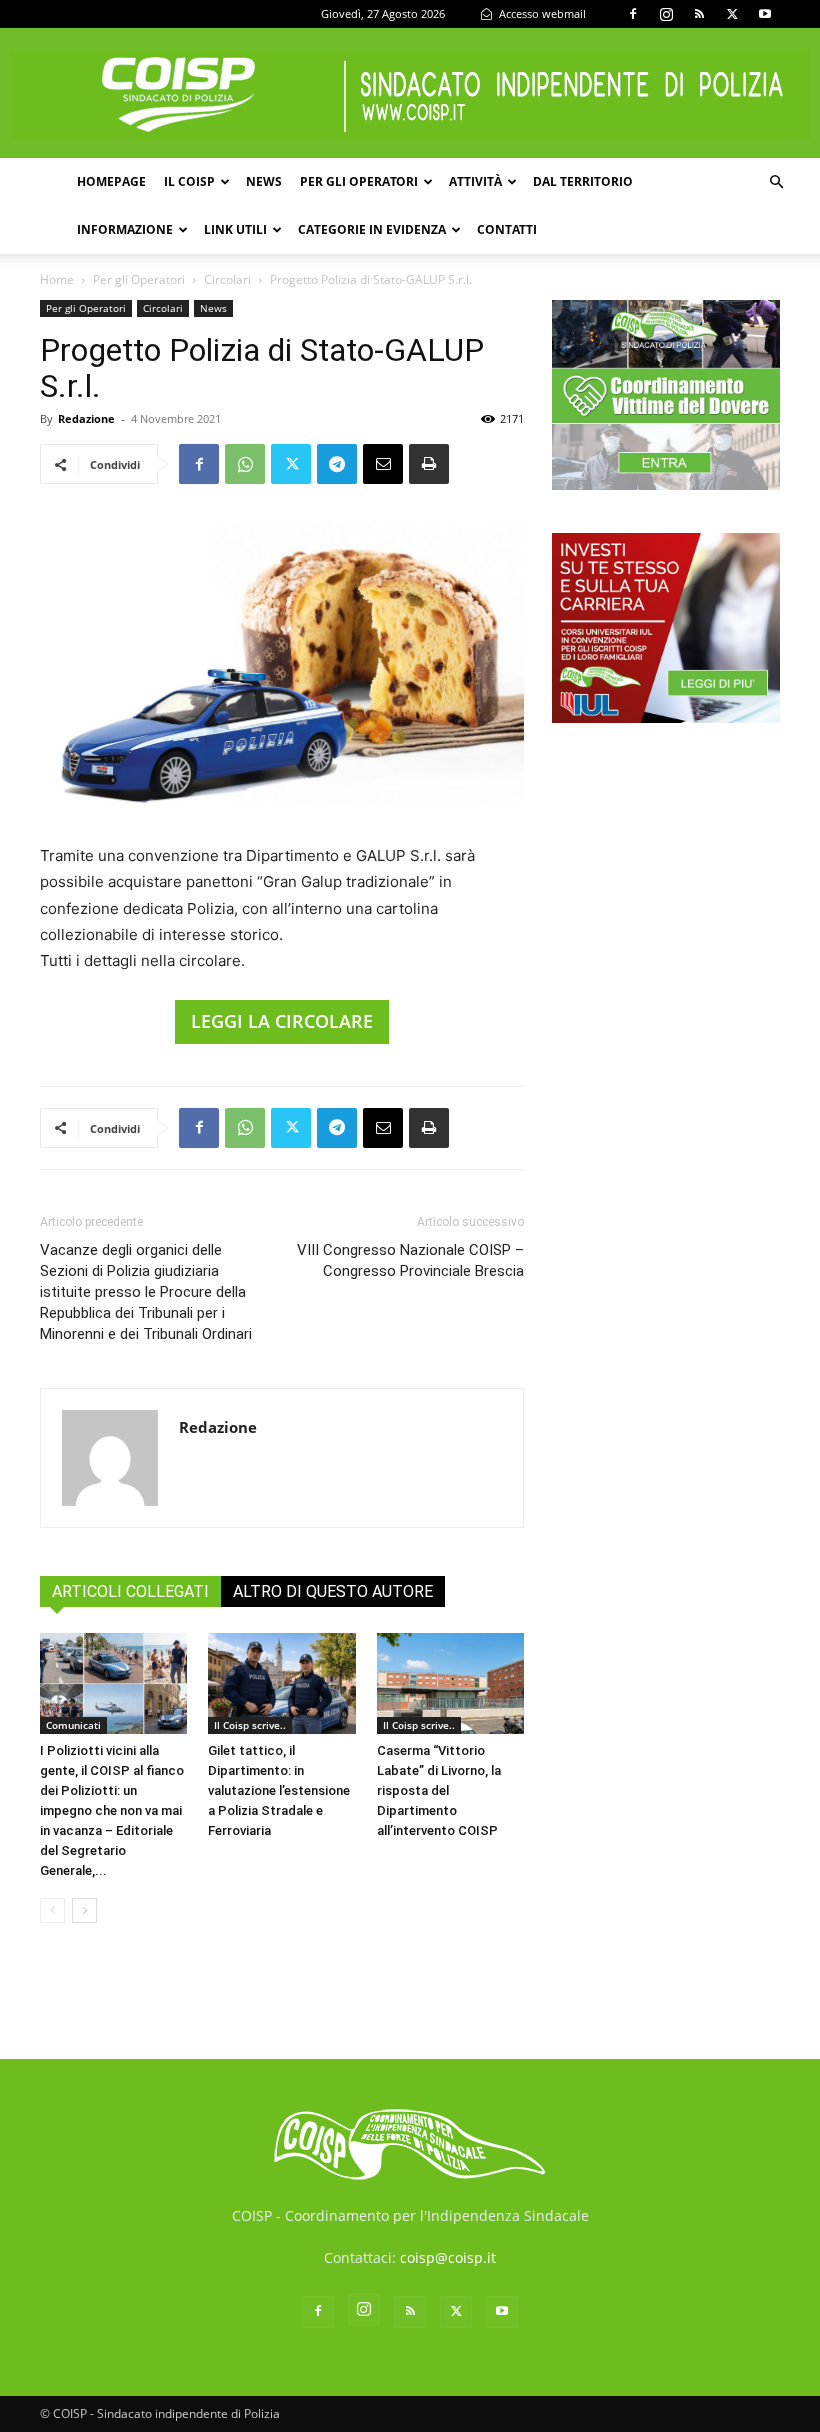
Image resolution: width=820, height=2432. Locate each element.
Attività (475, 181)
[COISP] (410, 94)
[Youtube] (765, 14)
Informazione (125, 229)
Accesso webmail (541, 13)
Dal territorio (583, 181)
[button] (776, 182)
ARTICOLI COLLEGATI (130, 1591)
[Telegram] (337, 464)
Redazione (86, 418)
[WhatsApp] (245, 464)
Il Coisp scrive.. (250, 1725)
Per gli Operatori (139, 279)
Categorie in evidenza (372, 229)
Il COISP (189, 181)
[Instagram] (666, 14)
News (264, 181)
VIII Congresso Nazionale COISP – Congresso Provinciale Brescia (410, 1260)
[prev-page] (52, 1910)
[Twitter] (732, 14)
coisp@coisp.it (448, 2257)
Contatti (507, 229)
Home (57, 279)
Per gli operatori (359, 181)
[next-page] (84, 1910)
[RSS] (699, 14)
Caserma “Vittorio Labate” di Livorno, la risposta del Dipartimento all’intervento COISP (439, 1790)
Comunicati (73, 1725)
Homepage (111, 181)
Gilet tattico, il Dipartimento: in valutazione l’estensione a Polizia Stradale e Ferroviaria (279, 1790)
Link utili (235, 229)
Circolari (227, 279)
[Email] (383, 464)
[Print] (429, 464)
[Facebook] (633, 14)
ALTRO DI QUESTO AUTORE (333, 1591)
